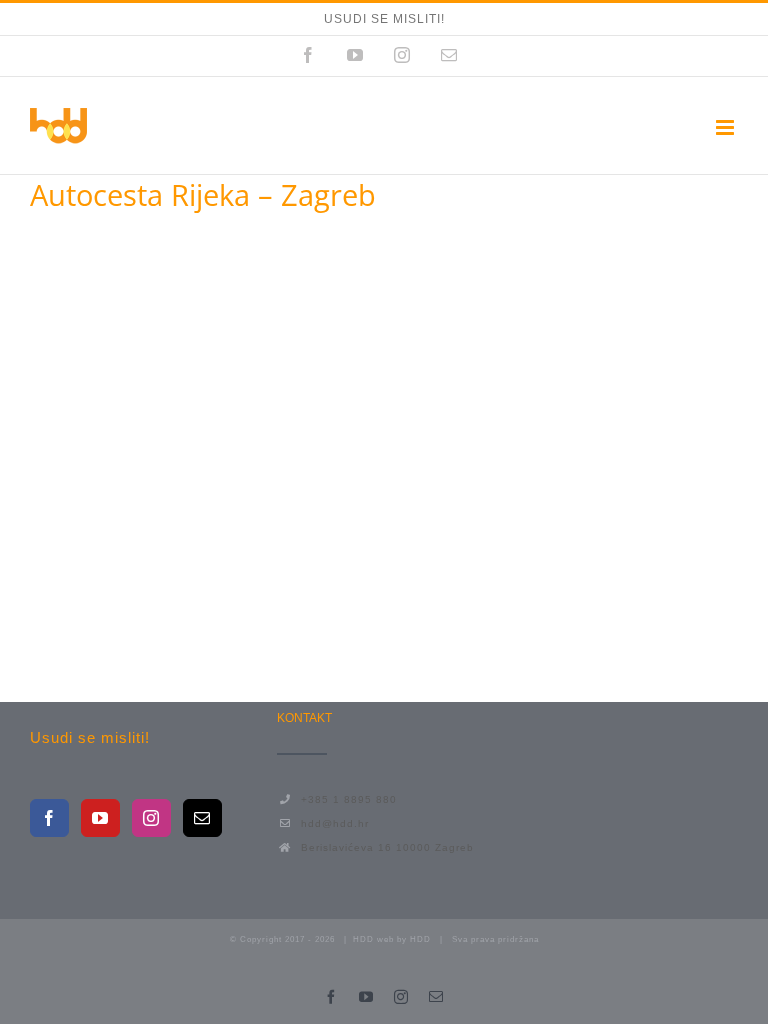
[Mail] (202, 818)
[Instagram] (151, 818)
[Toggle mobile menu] (727, 127)
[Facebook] (49, 818)
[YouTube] (100, 818)
